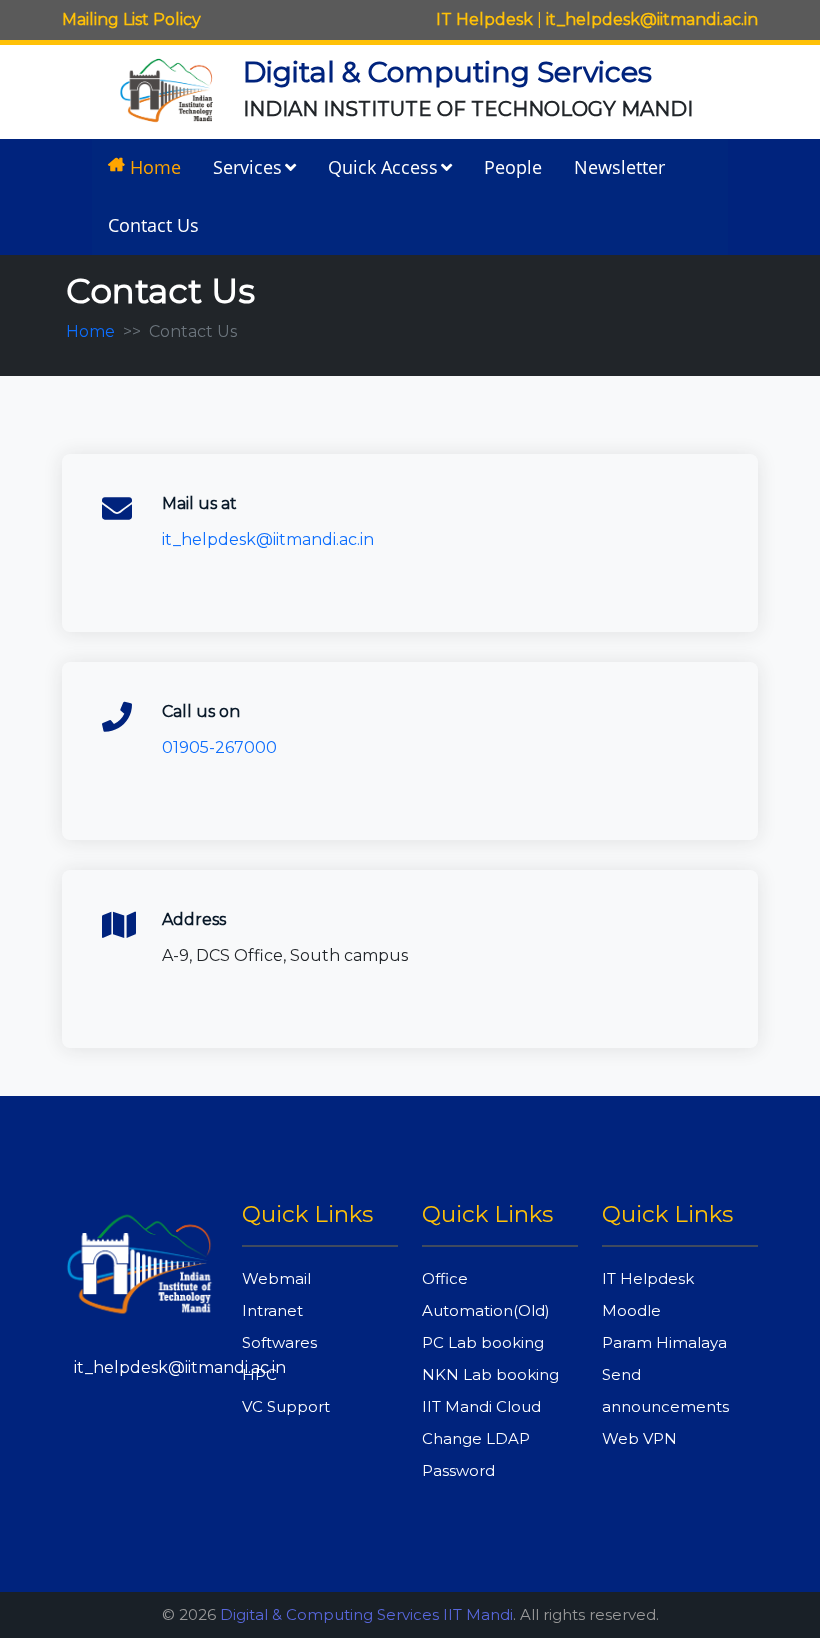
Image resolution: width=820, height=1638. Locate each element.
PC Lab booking (483, 1342)
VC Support (286, 1406)
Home (155, 167)
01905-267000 (219, 747)
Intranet (272, 1310)
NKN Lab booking (490, 1374)
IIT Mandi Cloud (481, 1406)
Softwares (279, 1342)
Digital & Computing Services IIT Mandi (366, 1614)
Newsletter (619, 167)
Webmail (276, 1278)
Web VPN (639, 1438)
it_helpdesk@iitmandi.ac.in (652, 19)
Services (247, 167)
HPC (259, 1374)
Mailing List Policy (131, 19)
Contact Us (153, 225)
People (513, 167)
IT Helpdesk (484, 19)
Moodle (631, 1310)
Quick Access (383, 167)
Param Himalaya (664, 1342)
